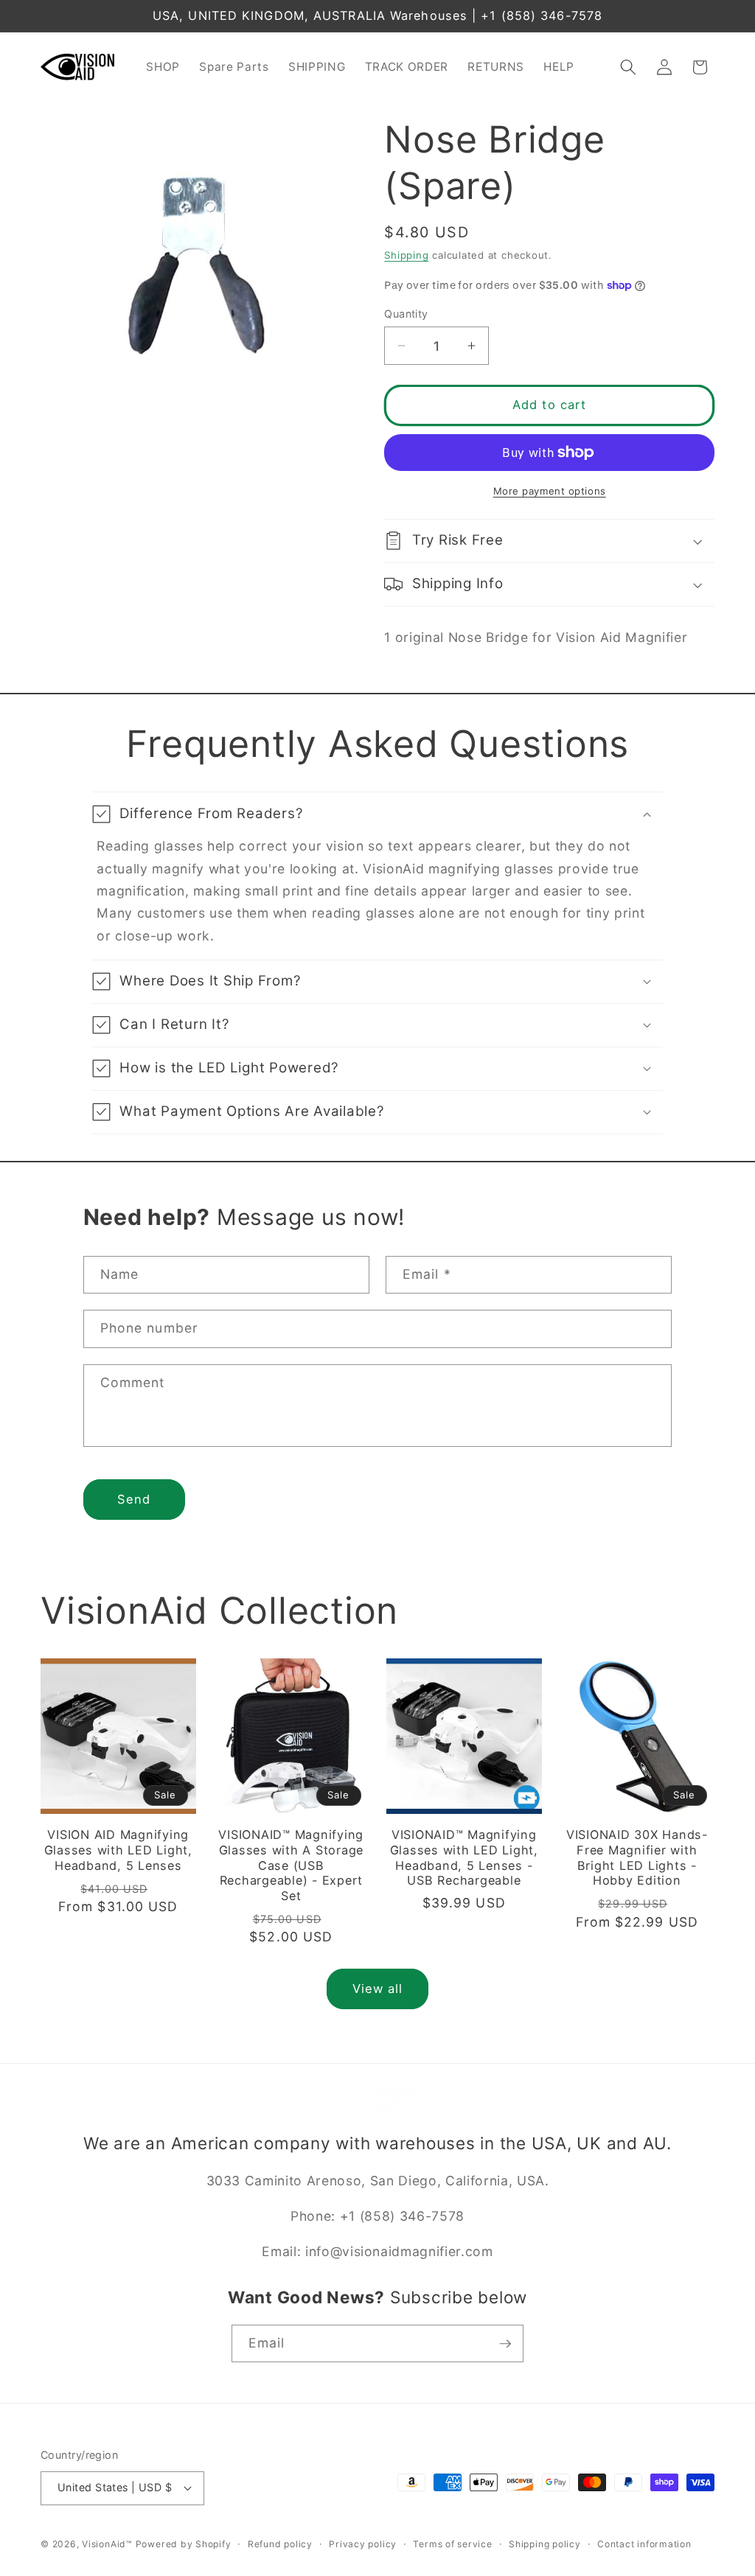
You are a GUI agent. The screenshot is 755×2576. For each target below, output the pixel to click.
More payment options (550, 491)
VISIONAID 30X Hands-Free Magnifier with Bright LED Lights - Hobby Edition (637, 1857)
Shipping (406, 255)
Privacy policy (363, 2544)
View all (378, 1989)
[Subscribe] (505, 2344)
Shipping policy (545, 2544)
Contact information (644, 2544)
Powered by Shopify (184, 2544)
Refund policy (280, 2544)
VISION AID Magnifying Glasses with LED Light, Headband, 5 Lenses (118, 1850)
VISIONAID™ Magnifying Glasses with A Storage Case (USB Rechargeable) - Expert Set (291, 1865)
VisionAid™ (107, 2544)
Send (134, 1499)
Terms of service (452, 2544)
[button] (628, 67)
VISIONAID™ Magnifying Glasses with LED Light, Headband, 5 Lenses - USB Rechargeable (464, 1857)
